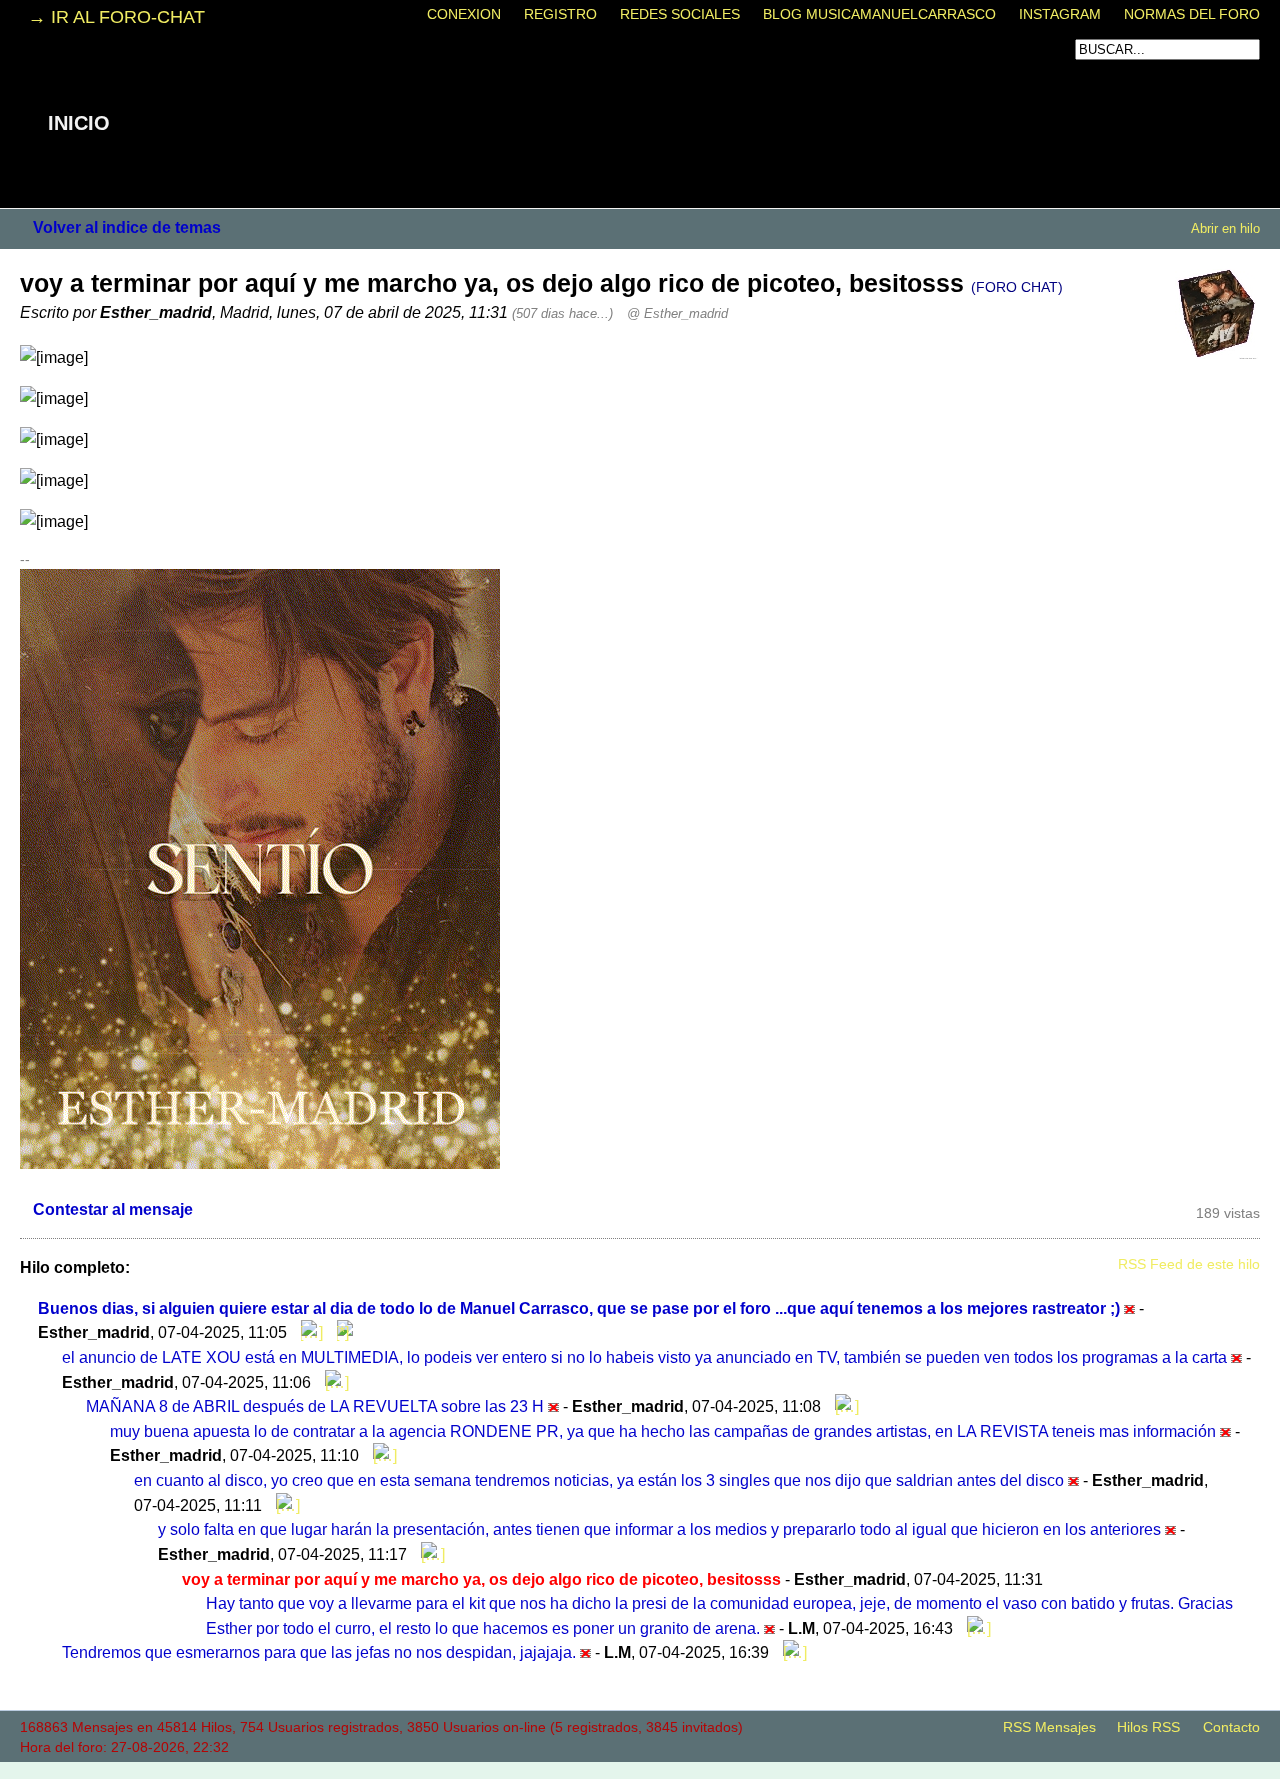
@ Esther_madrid (677, 313)
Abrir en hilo (1225, 228)
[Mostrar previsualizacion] (307, 1332)
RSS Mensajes (1049, 1727)
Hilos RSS (1148, 1727)
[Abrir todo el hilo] (340, 1332)
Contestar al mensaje (113, 1209)
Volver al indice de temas (127, 227)
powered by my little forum (640, 1769)
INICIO (79, 123)
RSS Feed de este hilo (1189, 1264)
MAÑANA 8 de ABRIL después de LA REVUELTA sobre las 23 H (315, 1406)
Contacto (1231, 1727)
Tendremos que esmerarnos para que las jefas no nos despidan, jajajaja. (319, 1652)
